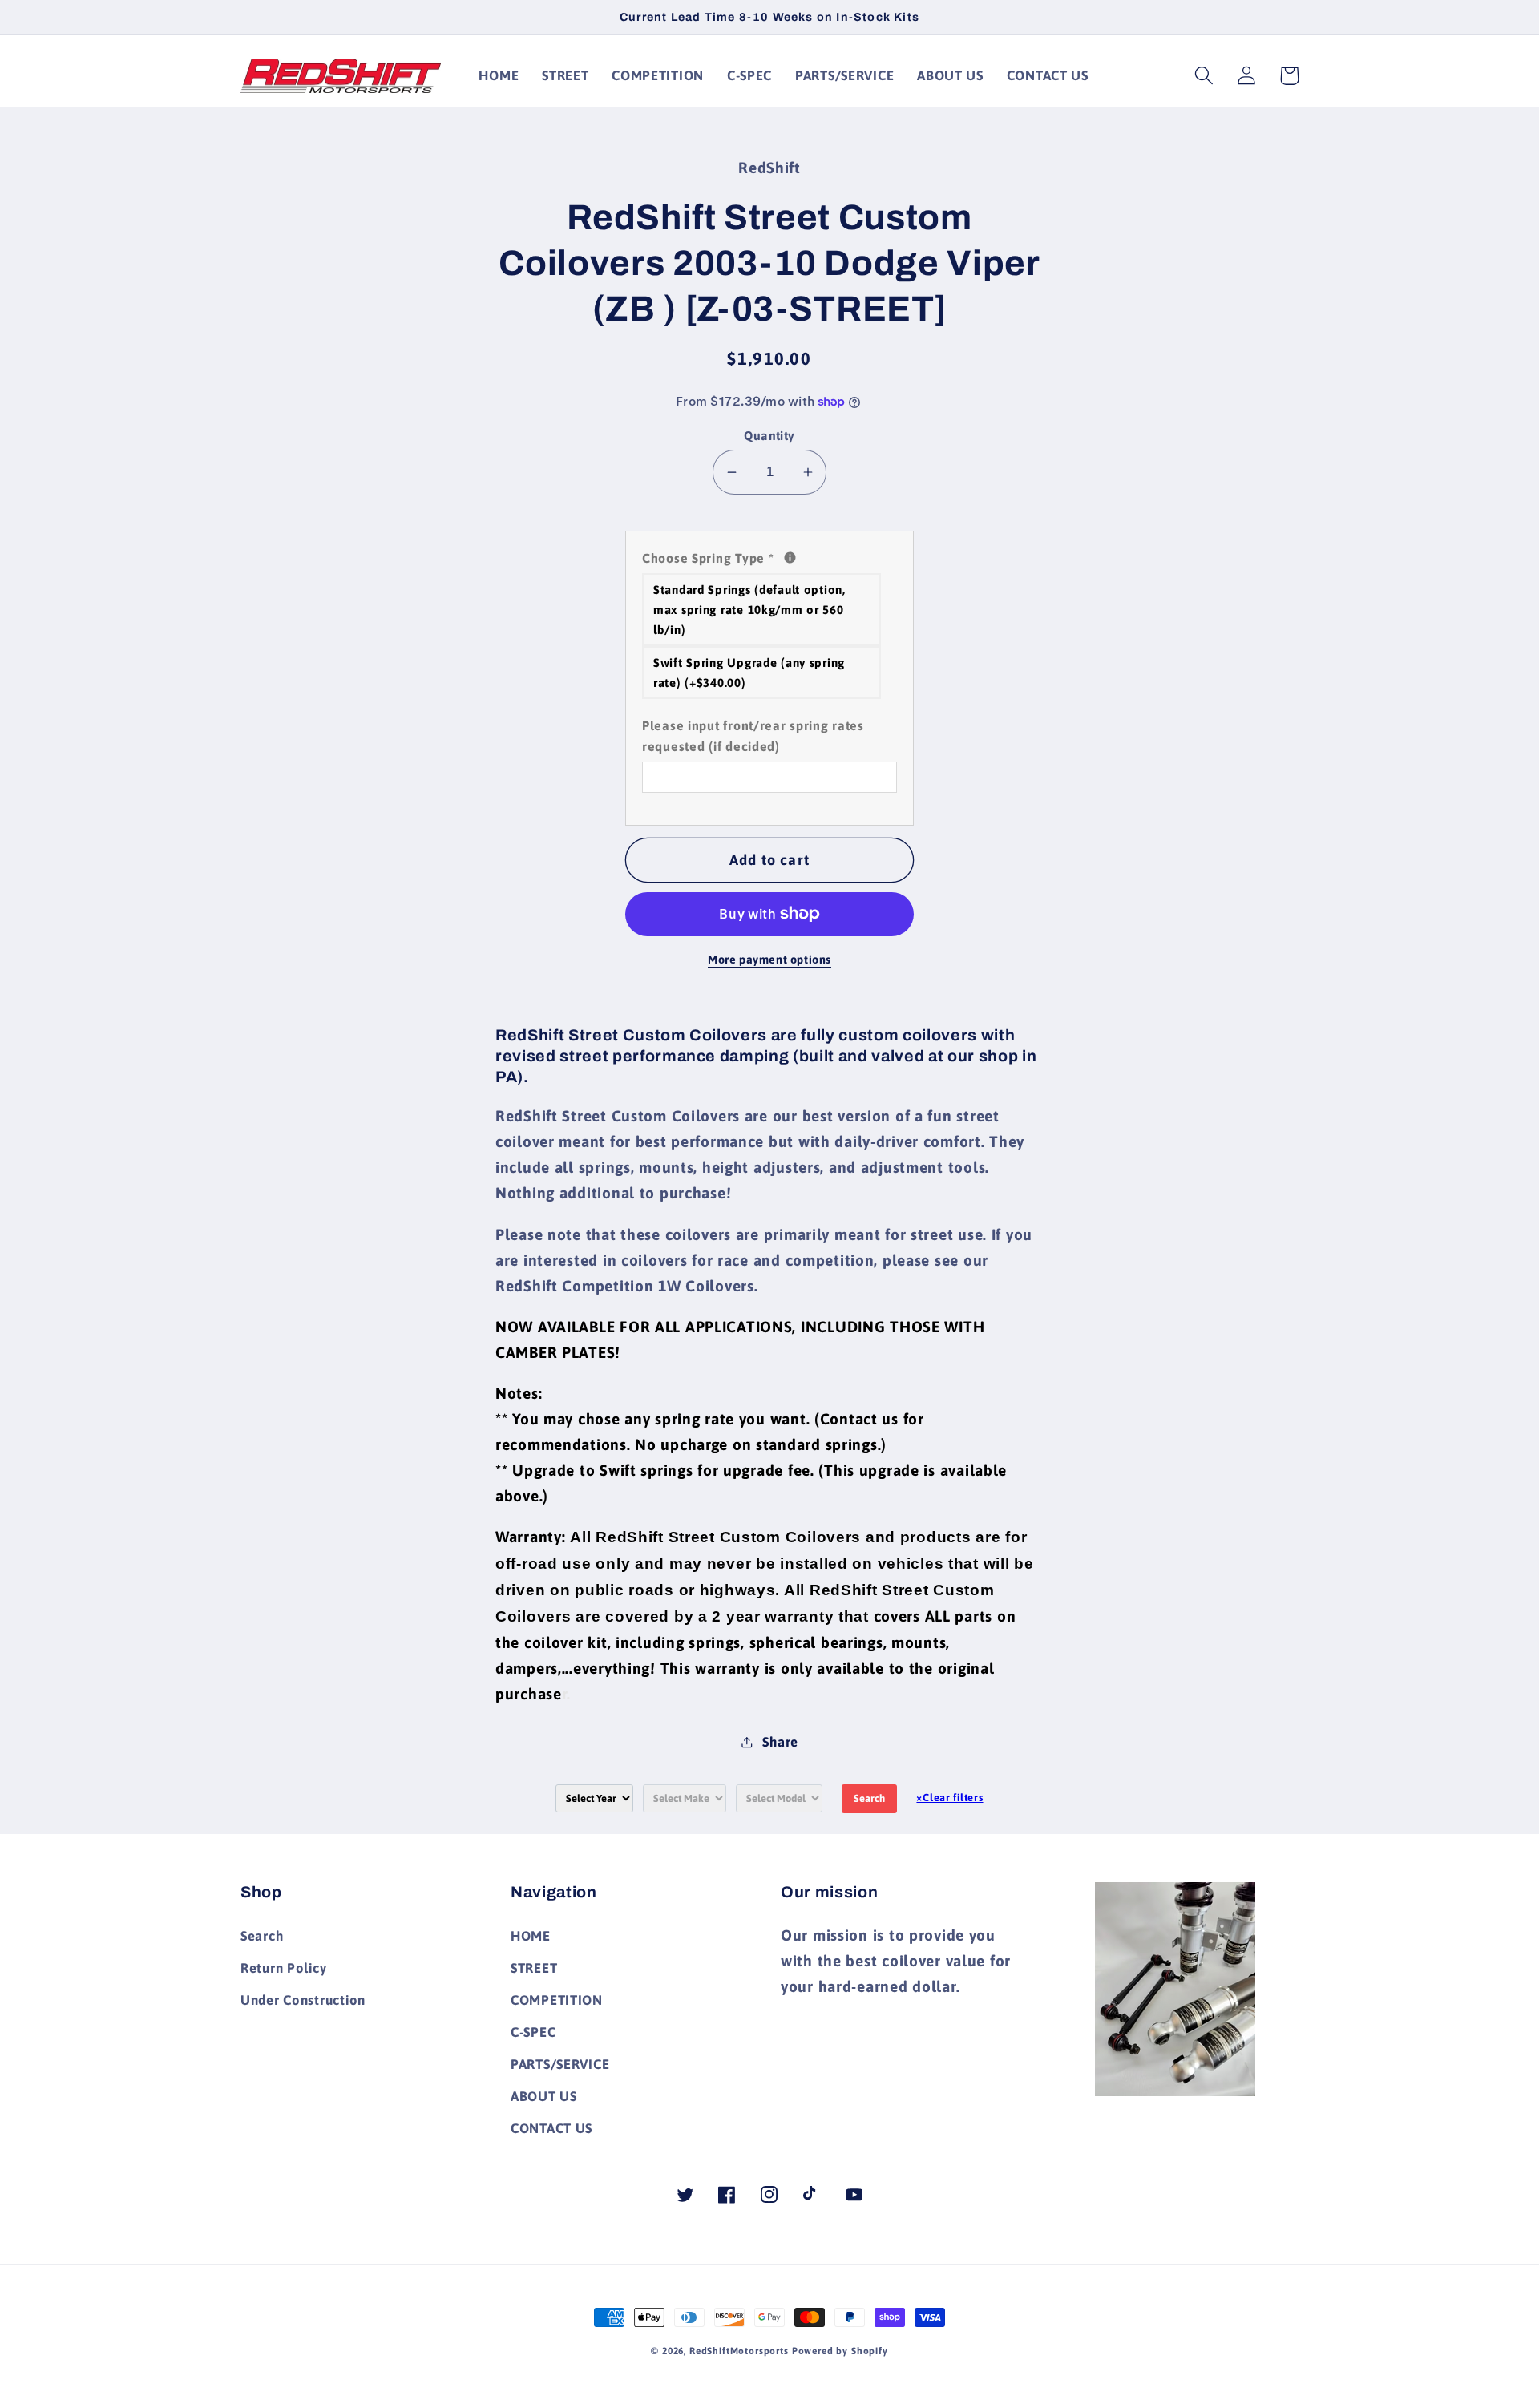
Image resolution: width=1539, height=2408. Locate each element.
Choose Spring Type (769, 556)
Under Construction (303, 2000)
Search (869, 1798)
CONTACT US (551, 2128)
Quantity (769, 435)
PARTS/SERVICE (560, 2064)
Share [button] (780, 1742)
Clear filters (949, 1798)
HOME (531, 1936)
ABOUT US (544, 2096)
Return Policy (283, 1968)
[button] (1204, 76)
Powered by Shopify (840, 2351)
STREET (534, 1968)
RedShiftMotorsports (739, 2351)
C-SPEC (533, 2032)
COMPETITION (557, 2000)
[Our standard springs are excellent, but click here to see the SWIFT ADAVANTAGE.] (790, 558)
